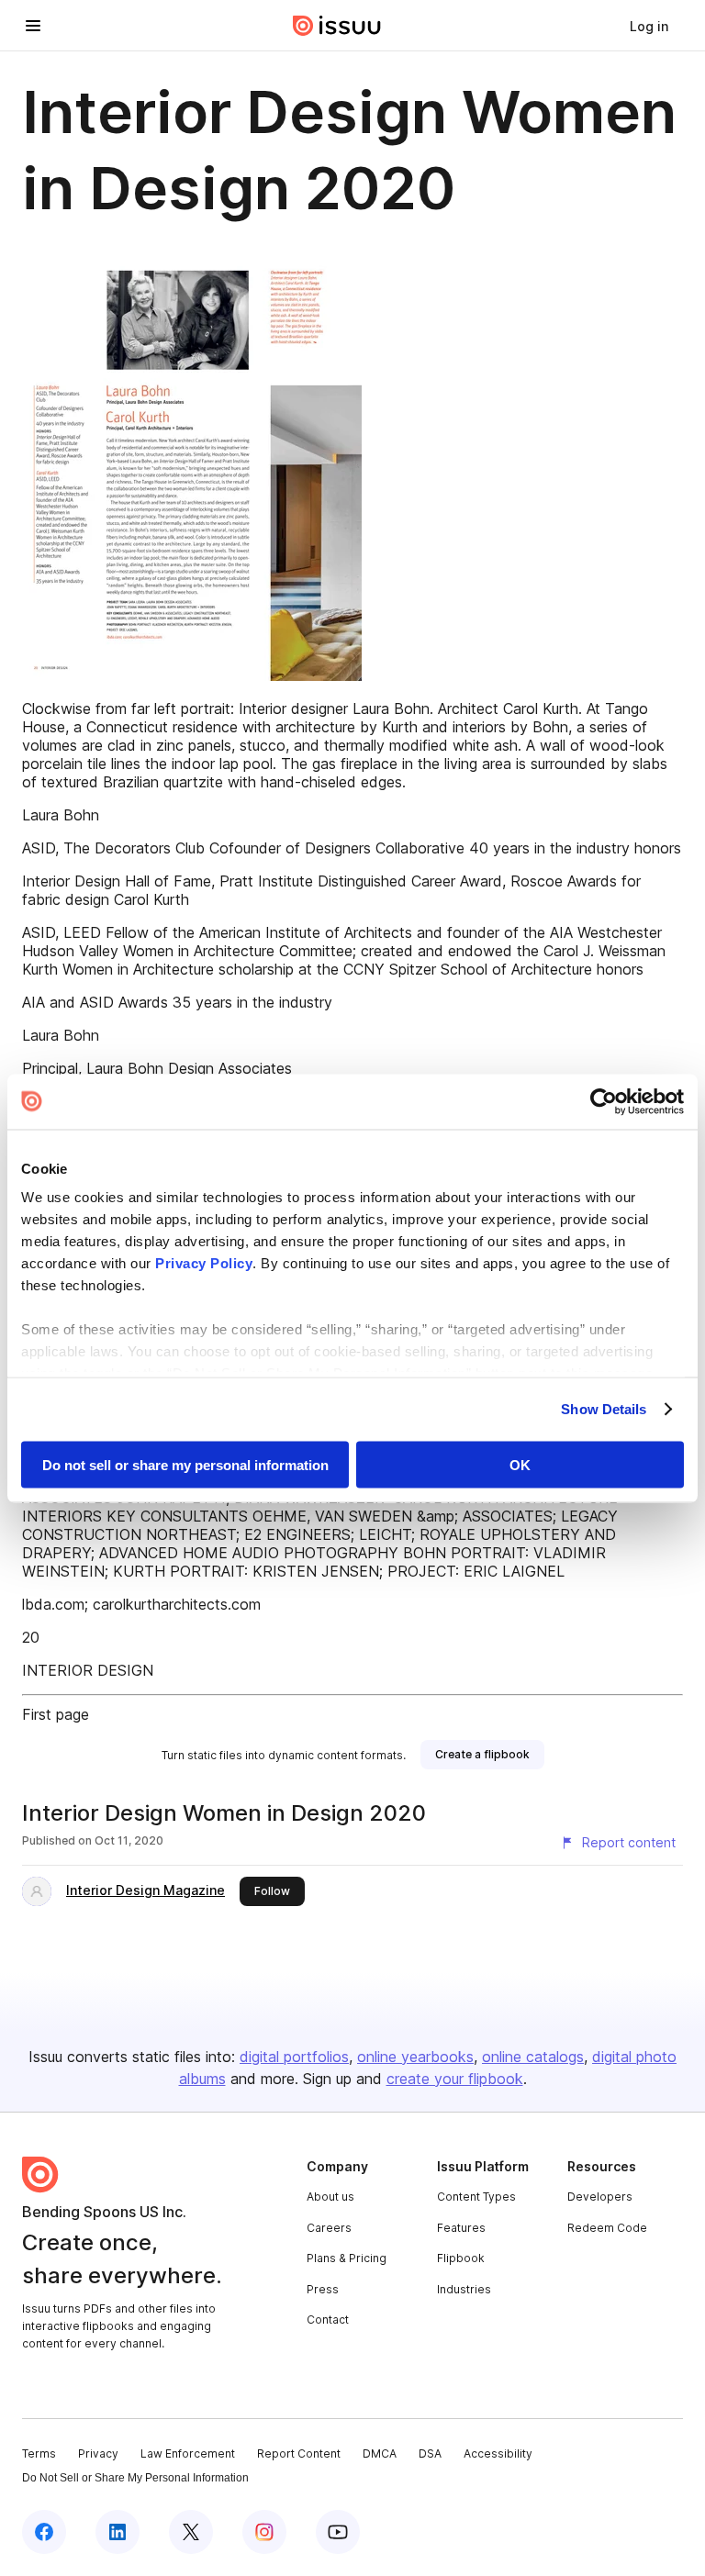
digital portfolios (294, 2057)
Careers (329, 2228)
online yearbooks (415, 2057)
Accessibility (498, 2453)
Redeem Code (607, 2228)
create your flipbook (455, 2079)
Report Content (299, 2453)
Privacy (98, 2453)
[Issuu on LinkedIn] (117, 2532)
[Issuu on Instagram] (264, 2532)
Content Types (476, 2197)
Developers (600, 2197)
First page (56, 1714)
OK (520, 1464)
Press (323, 2289)
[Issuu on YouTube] (338, 2532)
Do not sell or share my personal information (185, 1464)
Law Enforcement (188, 2453)
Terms (39, 2453)
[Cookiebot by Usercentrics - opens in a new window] (604, 1101)
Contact (328, 2320)
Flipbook (461, 2258)
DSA (430, 2453)
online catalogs (533, 2057)
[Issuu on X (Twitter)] (191, 2532)
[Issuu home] (337, 26)
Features (461, 2228)
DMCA (380, 2453)
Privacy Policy (204, 1263)
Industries (464, 2289)
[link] (649, 26)
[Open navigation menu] (33, 26)
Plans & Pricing (347, 2258)
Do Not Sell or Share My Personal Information (135, 2478)
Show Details (604, 1409)
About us (330, 2197)
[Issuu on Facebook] (44, 2532)
